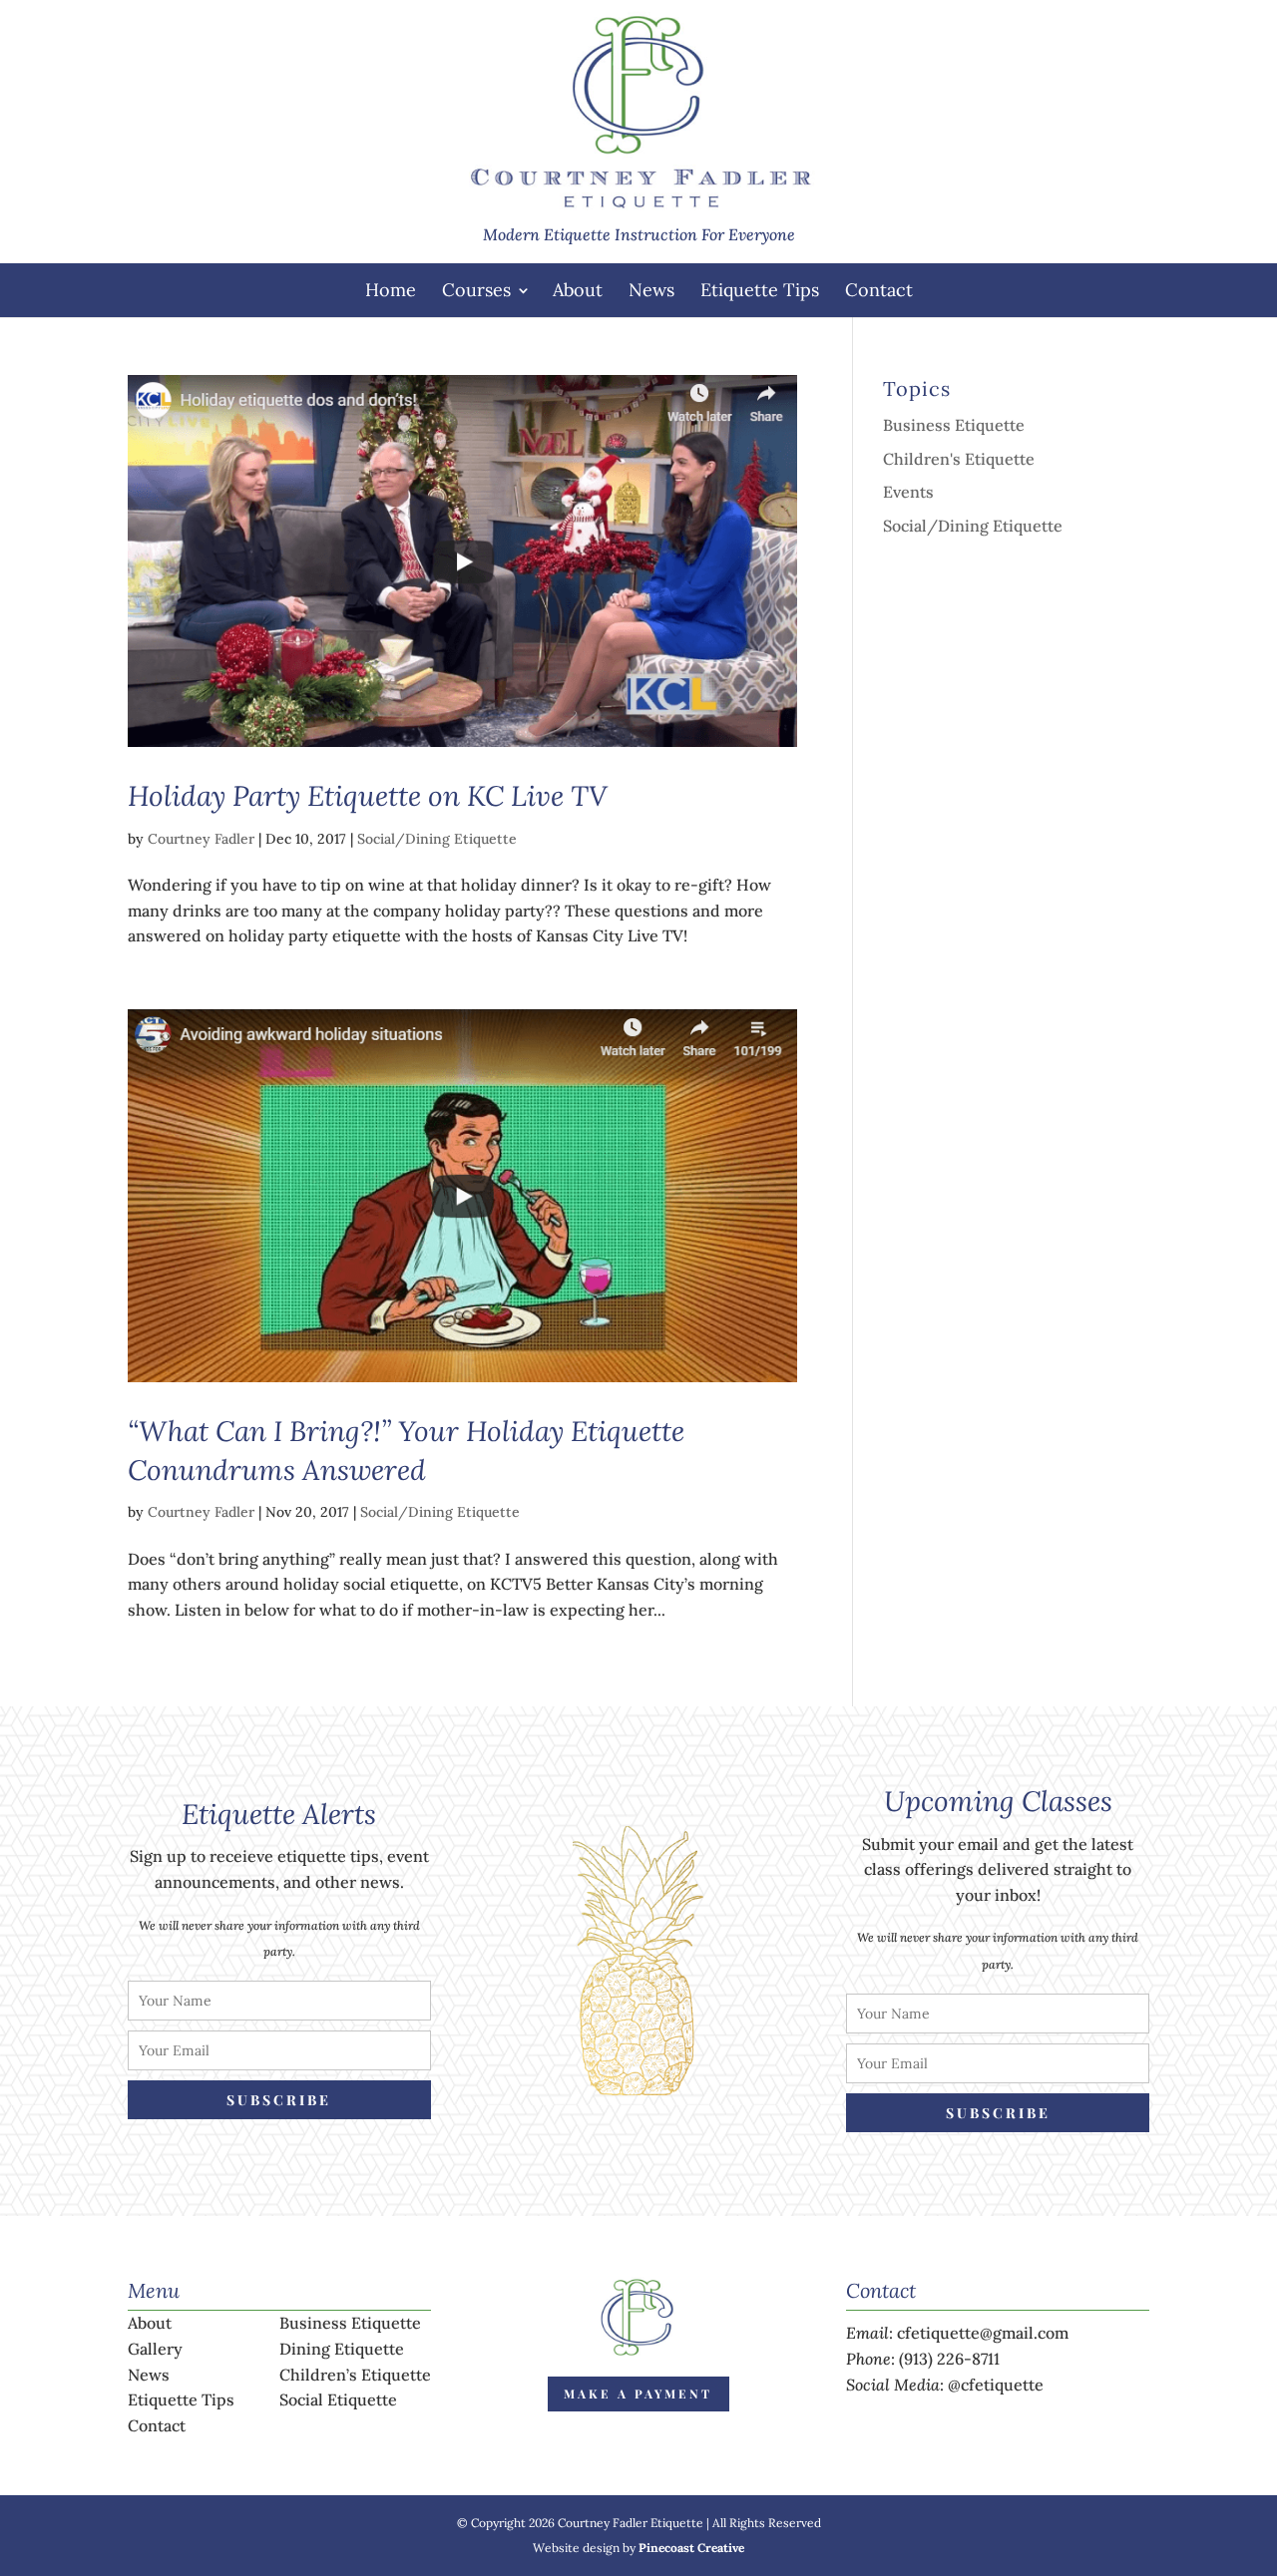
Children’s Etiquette (355, 2375)
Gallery (155, 2349)
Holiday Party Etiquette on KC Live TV (368, 796)
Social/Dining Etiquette (437, 839)
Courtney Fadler (201, 839)
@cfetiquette (996, 2385)
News (651, 290)
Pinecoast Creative (691, 2548)
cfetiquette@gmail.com (983, 2333)
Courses (476, 290)
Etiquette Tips (760, 290)
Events (908, 492)
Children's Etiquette (959, 459)
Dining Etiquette (342, 2349)
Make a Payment (638, 2393)
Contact (879, 290)
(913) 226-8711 (949, 2359)
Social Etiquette (338, 2399)
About (578, 290)
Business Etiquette (954, 425)
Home (391, 290)
